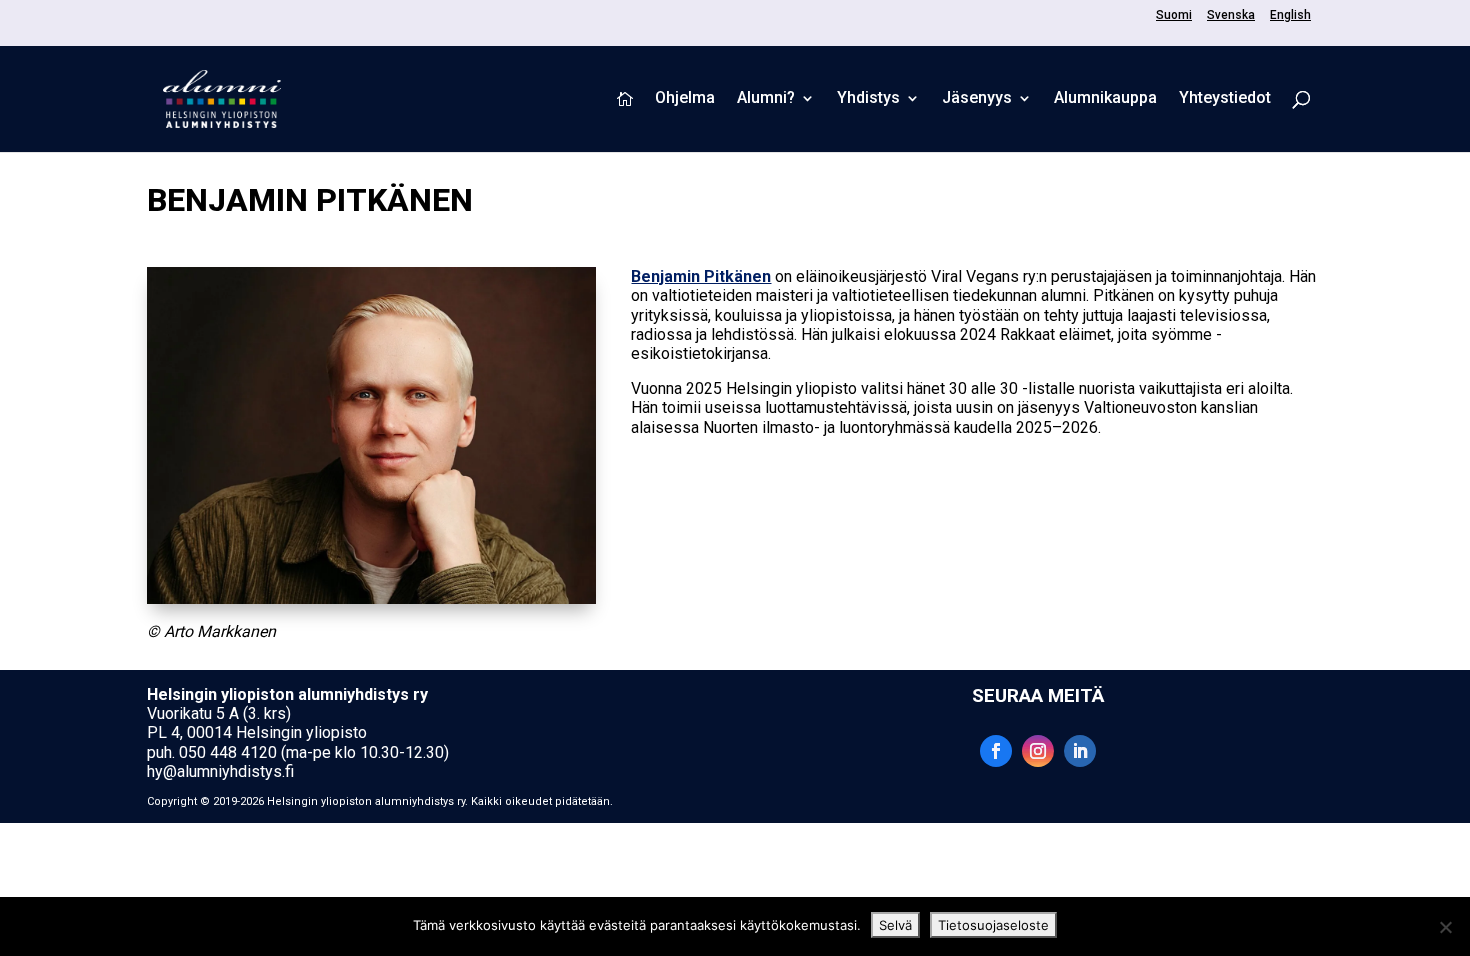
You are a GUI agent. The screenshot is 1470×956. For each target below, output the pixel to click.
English (1290, 15)
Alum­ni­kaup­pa (1105, 99)
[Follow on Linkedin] (1080, 751)
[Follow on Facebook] (996, 751)
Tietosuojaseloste (993, 925)
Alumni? (766, 99)
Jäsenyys (977, 99)
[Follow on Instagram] (1038, 751)
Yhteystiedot (1225, 99)
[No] (1445, 927)
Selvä (895, 925)
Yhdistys (868, 99)
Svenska (1231, 15)
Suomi (1174, 15)
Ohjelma (685, 99)
